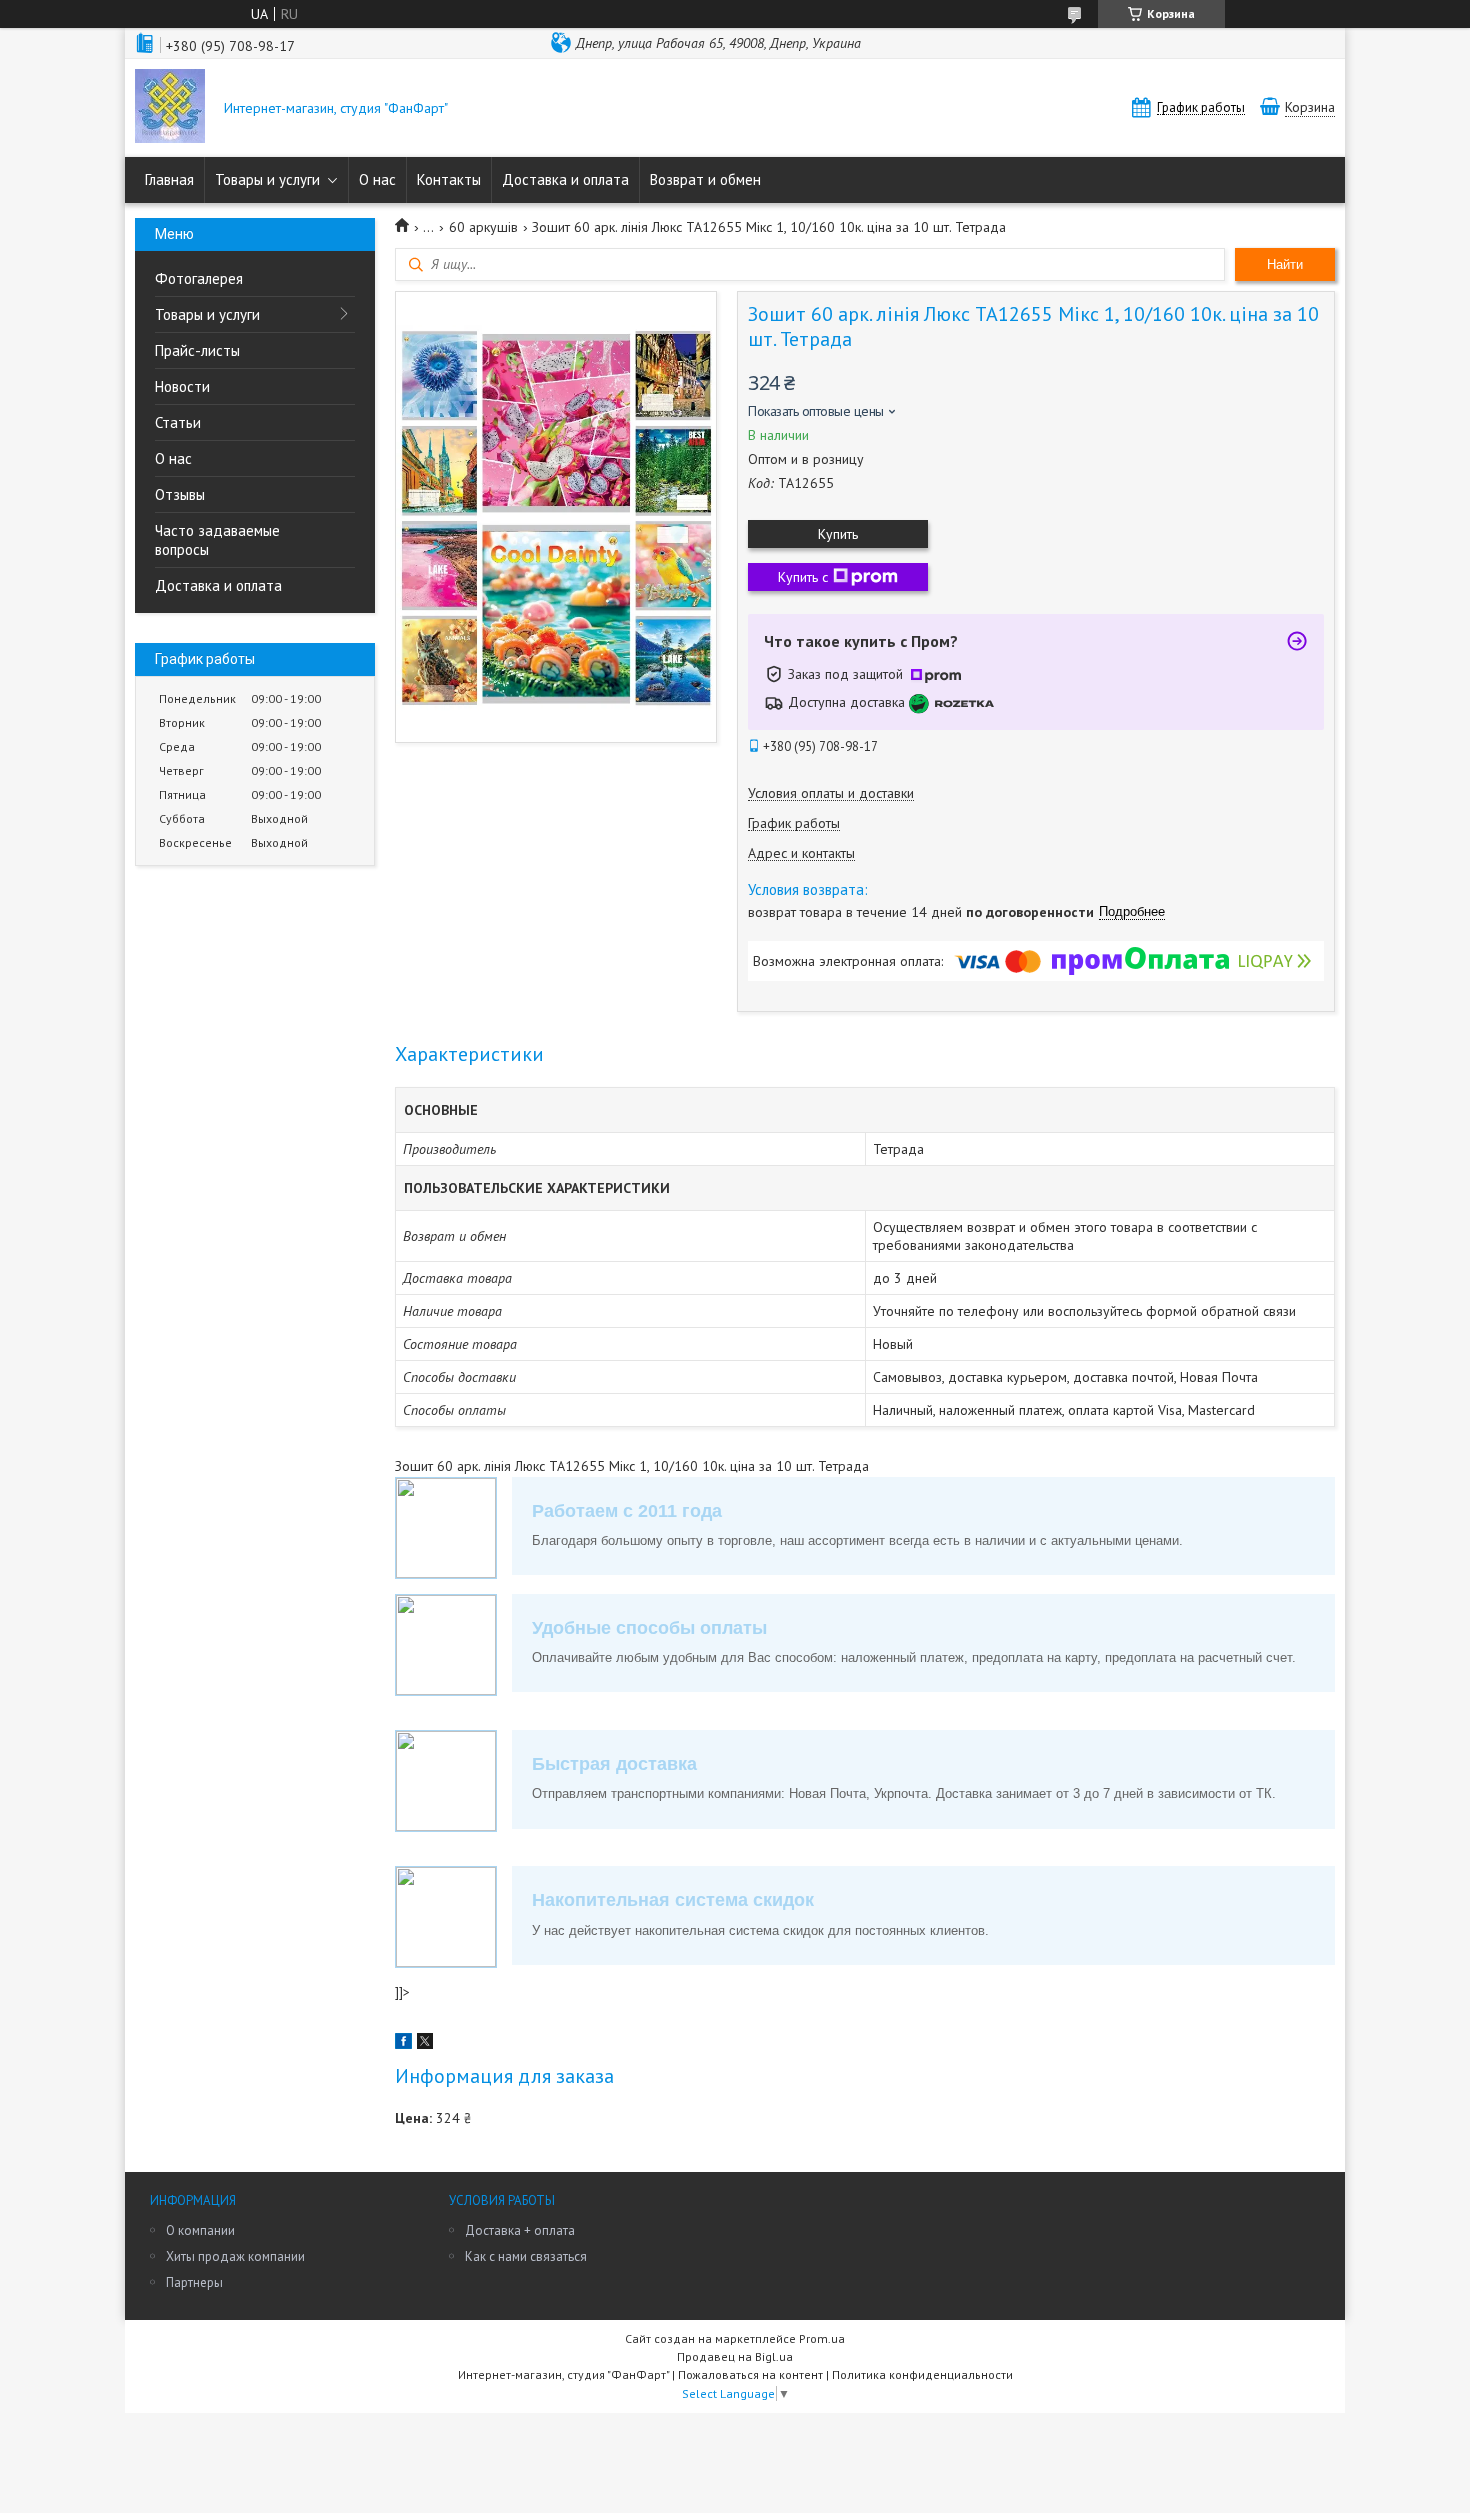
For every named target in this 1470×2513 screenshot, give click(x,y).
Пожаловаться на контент (750, 2374)
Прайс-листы (197, 350)
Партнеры (194, 2282)
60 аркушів (483, 227)
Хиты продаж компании (235, 2256)
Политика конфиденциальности (922, 2374)
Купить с (803, 577)
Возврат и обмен (705, 179)
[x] (425, 2044)
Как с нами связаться (526, 2256)
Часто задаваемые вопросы (217, 540)
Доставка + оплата (520, 2230)
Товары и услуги (267, 179)
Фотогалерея (199, 278)
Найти (1285, 264)
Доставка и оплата (565, 179)
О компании (200, 2230)
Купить (838, 534)
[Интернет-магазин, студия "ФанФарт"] (170, 108)
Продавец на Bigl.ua (735, 2356)
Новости (182, 386)
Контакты (449, 179)
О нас (377, 179)
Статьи (178, 422)
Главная (169, 179)
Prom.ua (822, 2338)
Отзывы (180, 494)
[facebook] (403, 2044)
